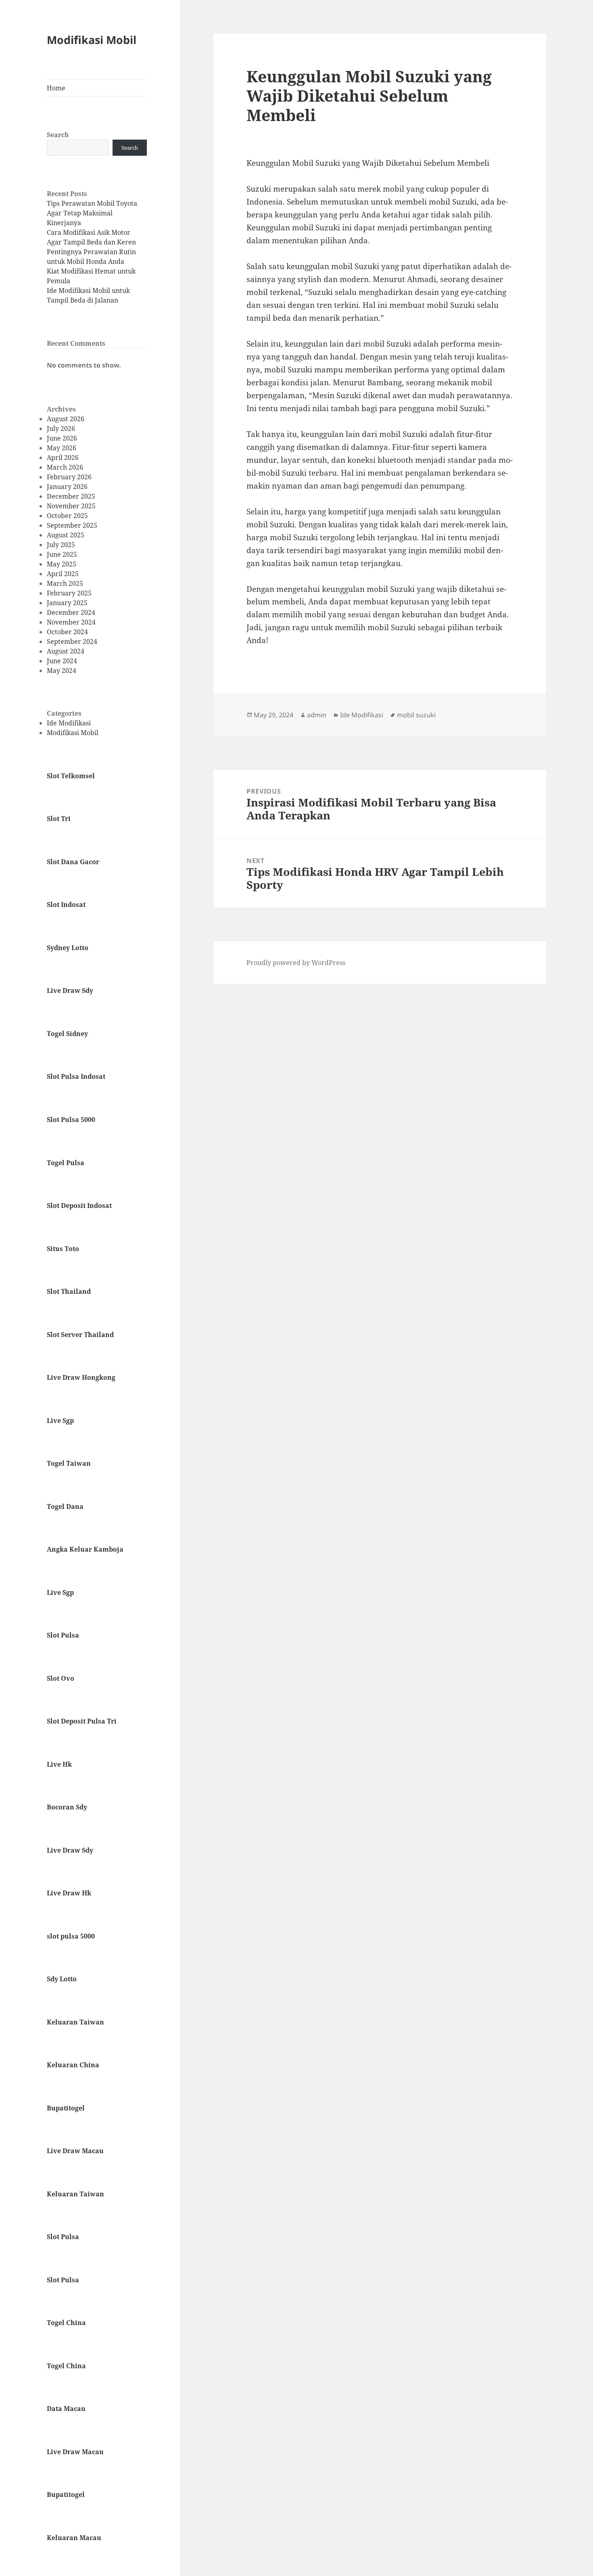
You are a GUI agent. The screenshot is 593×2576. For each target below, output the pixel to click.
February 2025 (69, 593)
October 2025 (67, 516)
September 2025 (72, 525)
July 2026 (61, 428)
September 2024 (72, 641)
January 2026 (67, 487)
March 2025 (65, 583)
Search (58, 135)
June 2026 (62, 438)
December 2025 (71, 496)
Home (56, 88)
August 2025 (66, 535)
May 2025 (62, 564)
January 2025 (67, 603)
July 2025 (61, 545)
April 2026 (63, 458)
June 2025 (62, 554)
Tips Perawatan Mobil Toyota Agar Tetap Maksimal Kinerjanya (92, 213)
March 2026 (65, 467)
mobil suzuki (416, 715)
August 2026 (66, 419)
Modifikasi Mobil (92, 40)
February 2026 (69, 477)
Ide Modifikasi (69, 723)
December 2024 (71, 612)
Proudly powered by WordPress (296, 963)
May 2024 (62, 671)
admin (317, 715)
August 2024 (66, 651)
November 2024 (71, 622)
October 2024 (67, 632)
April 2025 (63, 574)
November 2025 (71, 506)
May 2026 (62, 448)
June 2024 (62, 661)
